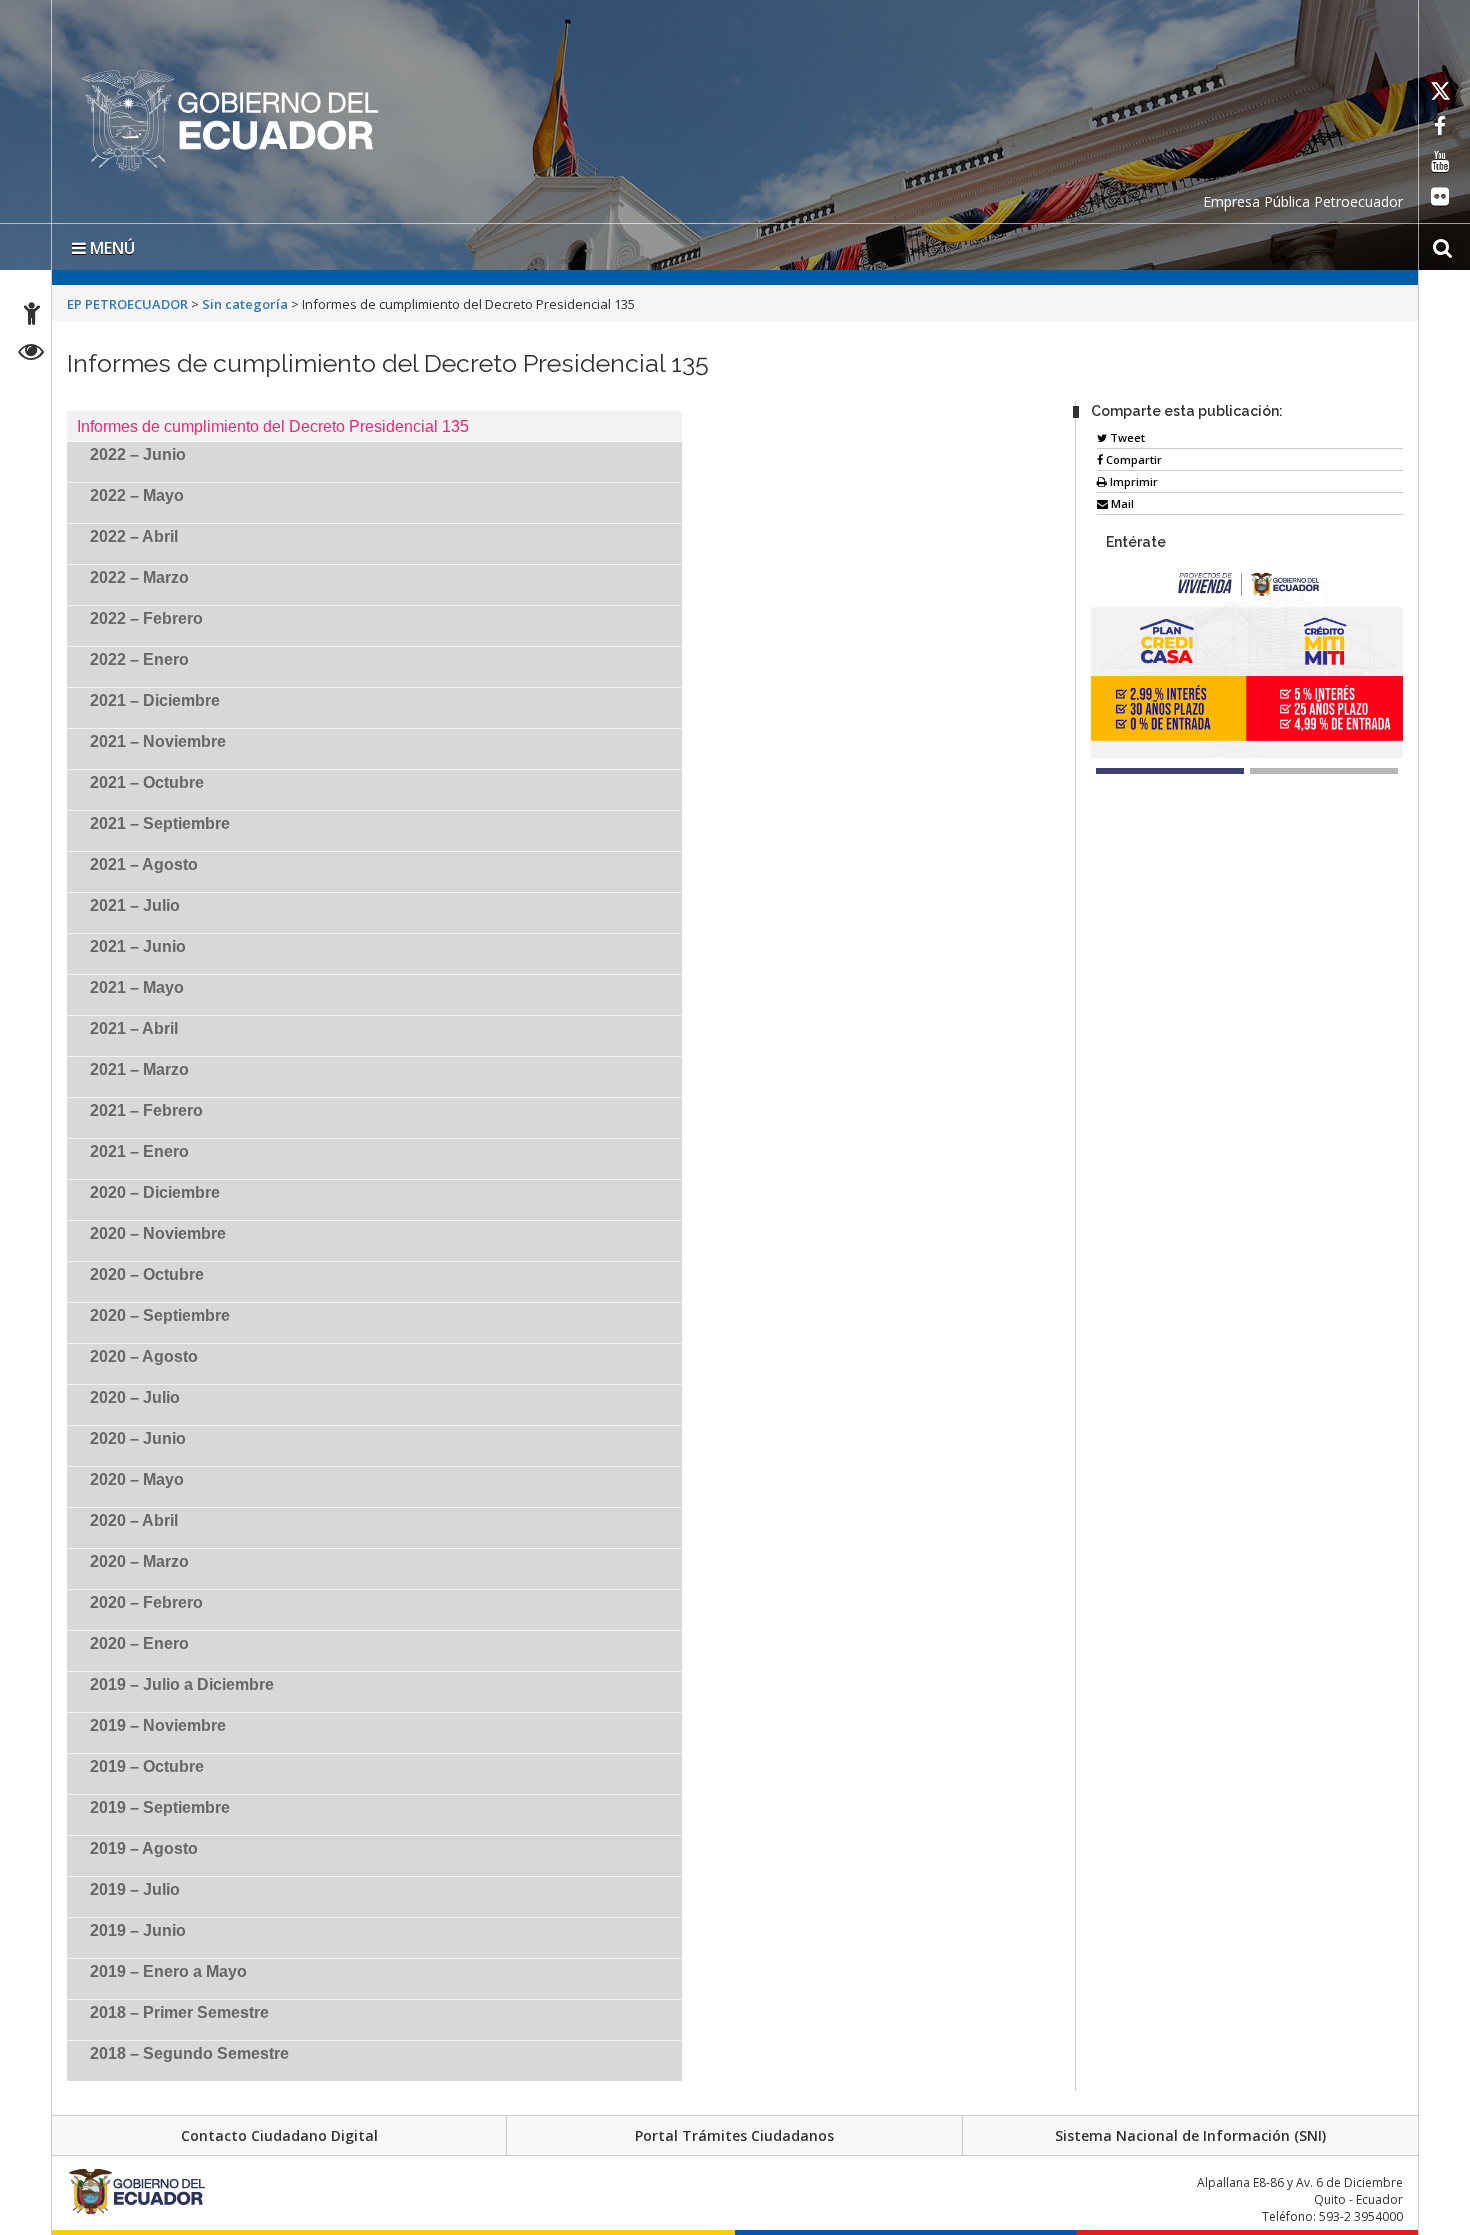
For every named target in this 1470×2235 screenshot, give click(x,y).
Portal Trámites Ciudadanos (734, 2135)
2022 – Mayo (137, 495)
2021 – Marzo (139, 1069)
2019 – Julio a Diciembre (182, 1684)
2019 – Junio (138, 1930)
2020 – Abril (134, 1520)
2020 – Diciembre (155, 1192)
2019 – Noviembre (158, 1725)
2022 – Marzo (139, 577)
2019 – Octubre (147, 1766)
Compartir (1132, 459)
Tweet (1126, 437)
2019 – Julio (135, 1889)
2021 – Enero (139, 1151)
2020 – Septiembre (160, 1315)
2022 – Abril (134, 536)
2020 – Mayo (137, 1479)
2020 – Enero (139, 1643)
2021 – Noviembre (158, 741)
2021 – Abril (134, 1028)
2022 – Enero (139, 659)
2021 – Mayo (137, 987)
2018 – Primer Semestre (179, 2012)
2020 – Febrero (146, 1602)
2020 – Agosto (144, 1356)
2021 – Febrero (146, 1110)
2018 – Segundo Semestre (189, 2053)
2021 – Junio (138, 946)
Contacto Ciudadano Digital (279, 2135)
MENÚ (110, 248)
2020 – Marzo (139, 1561)
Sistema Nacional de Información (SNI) (1190, 2135)
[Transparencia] (31, 354)
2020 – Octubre (147, 1274)
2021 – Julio (135, 905)
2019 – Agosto (144, 1848)
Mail (1121, 503)
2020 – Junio (138, 1438)
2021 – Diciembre (155, 700)
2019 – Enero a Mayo (168, 1971)
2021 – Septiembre (160, 823)
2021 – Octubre (147, 782)
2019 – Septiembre (160, 1807)
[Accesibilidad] (32, 316)
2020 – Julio (135, 1397)
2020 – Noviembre (158, 1233)
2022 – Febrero (146, 618)
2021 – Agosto (144, 864)
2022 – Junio (138, 454)
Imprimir (1132, 481)
